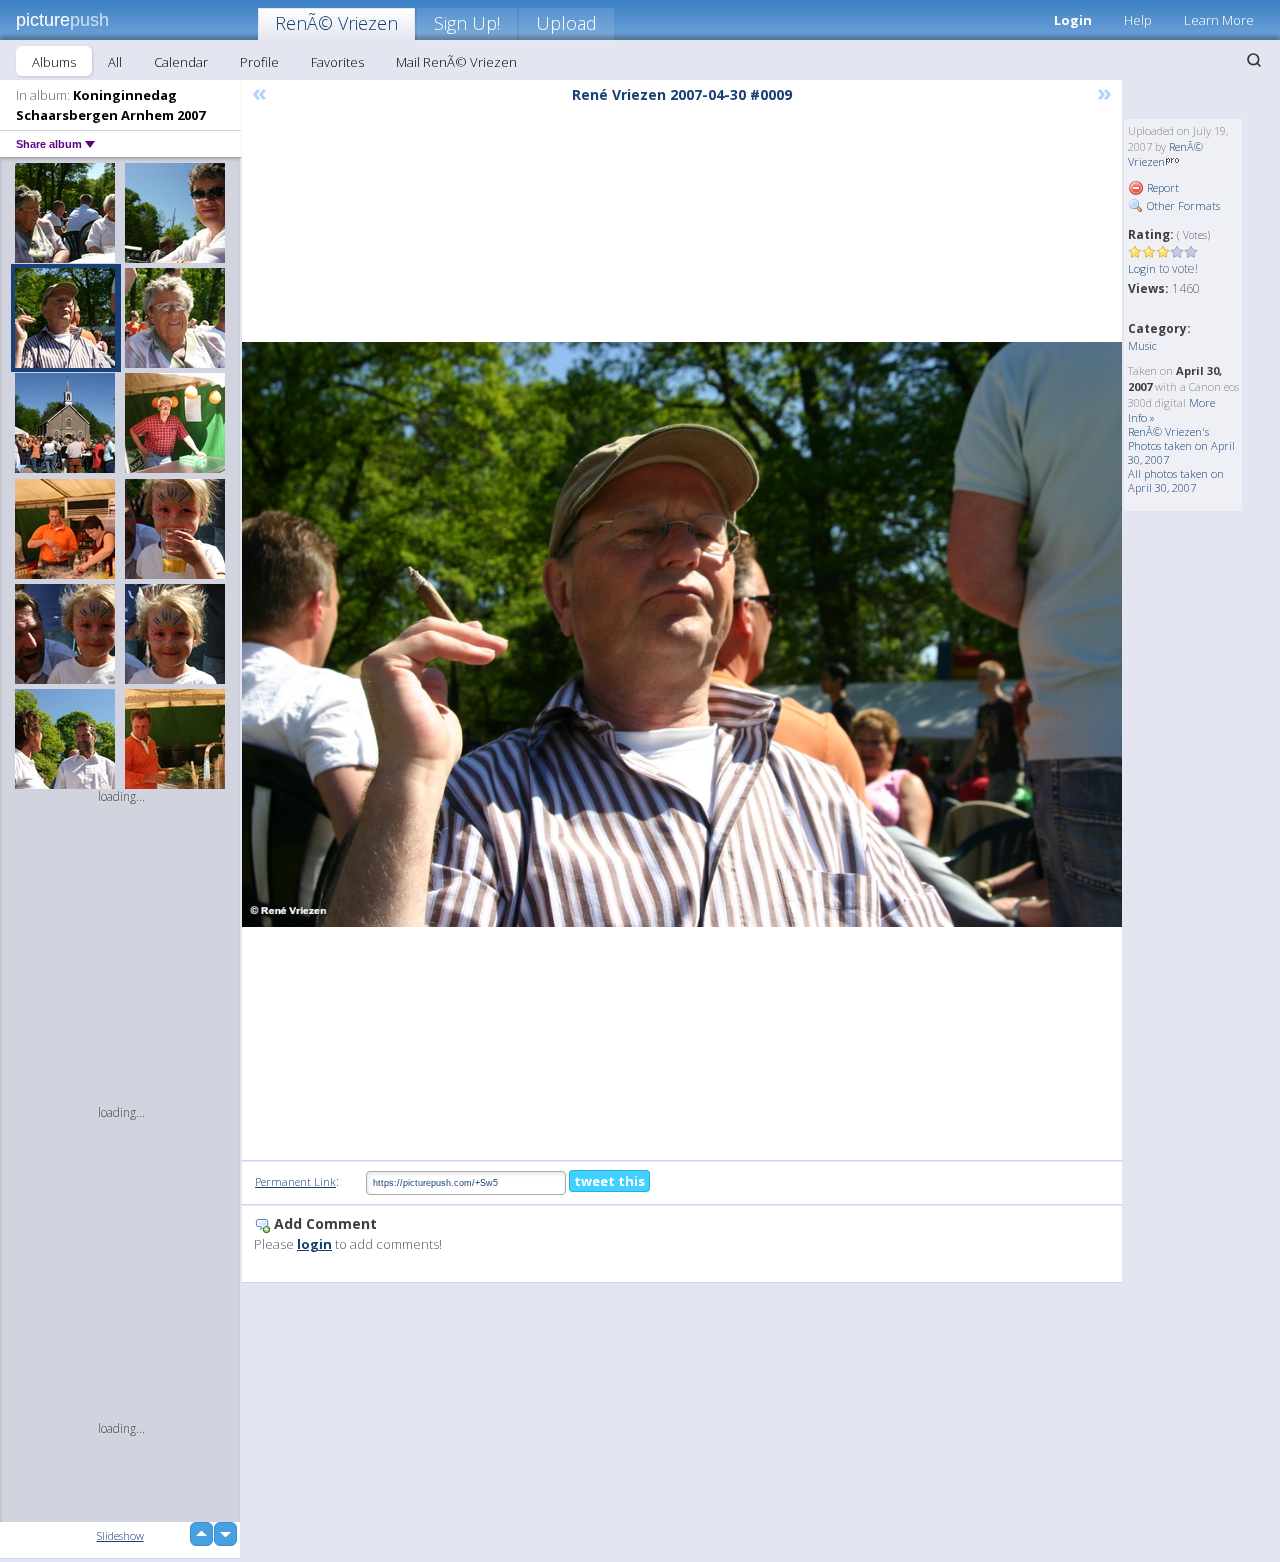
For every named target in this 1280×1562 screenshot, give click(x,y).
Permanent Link (295, 1181)
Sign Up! (467, 23)
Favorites (337, 62)
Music (1142, 345)
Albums (54, 62)
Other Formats (1182, 205)
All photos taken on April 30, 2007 (1176, 480)
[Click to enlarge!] (682, 634)
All (115, 62)
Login (1073, 20)
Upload (566, 23)
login (314, 1244)
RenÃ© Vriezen (336, 23)
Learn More (1219, 20)
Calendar (181, 62)
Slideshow (120, 1535)
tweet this (609, 1181)
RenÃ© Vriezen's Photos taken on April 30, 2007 (1181, 445)
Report (1161, 187)
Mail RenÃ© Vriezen (456, 62)
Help (1138, 20)
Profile (259, 62)
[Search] (1254, 60)
